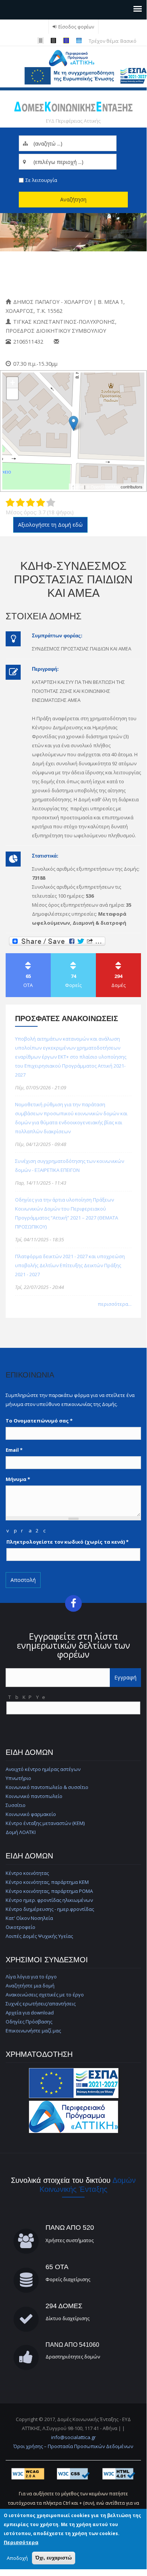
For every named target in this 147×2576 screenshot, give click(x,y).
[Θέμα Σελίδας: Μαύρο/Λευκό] (42, 41)
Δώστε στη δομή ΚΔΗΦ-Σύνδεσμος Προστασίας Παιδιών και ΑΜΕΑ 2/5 (20, 503)
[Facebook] (73, 1603)
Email (14, 1450)
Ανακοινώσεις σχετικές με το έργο (45, 1995)
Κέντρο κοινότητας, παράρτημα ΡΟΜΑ (49, 1891)
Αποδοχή (17, 2558)
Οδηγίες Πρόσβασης (29, 2022)
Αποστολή (23, 1580)
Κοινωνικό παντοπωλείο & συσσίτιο (47, 1787)
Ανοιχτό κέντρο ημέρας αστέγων (43, 1769)
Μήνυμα (18, 1479)
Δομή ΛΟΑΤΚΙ (21, 1832)
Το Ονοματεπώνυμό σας (39, 1421)
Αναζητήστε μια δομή (30, 1986)
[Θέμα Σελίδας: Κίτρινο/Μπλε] (67, 41)
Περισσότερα (21, 2542)
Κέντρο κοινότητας (27, 1873)
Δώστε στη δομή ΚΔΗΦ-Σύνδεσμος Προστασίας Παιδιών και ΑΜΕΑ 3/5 (30, 503)
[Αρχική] (73, 58)
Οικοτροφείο (20, 1927)
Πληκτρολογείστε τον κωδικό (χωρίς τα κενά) (67, 1542)
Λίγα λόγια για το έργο (31, 1977)
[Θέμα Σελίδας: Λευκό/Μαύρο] (55, 41)
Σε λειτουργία (41, 180)
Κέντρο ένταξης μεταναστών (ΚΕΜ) (45, 1823)
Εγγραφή (125, 1677)
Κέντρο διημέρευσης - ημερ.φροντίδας (50, 1909)
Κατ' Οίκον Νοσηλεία (29, 1918)
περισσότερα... (115, 1304)
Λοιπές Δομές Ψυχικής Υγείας (39, 1936)
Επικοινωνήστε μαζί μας (33, 2031)
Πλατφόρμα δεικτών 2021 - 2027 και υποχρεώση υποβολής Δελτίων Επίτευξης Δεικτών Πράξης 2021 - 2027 (70, 1265)
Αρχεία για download (30, 2013)
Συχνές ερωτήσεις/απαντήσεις (41, 2004)
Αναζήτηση (73, 199)
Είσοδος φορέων (76, 27)
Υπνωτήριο (18, 1778)
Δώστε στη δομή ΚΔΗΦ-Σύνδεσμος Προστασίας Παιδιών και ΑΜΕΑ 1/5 (10, 503)
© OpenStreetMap (104, 487)
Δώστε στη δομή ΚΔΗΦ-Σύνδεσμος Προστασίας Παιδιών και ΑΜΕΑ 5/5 (51, 503)
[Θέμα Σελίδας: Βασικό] (80, 41)
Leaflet (77, 487)
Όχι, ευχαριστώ (54, 2558)
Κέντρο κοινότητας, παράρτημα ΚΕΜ (47, 1882)
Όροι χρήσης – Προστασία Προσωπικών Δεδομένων (73, 2446)
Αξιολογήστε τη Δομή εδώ (50, 525)
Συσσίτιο (16, 1805)
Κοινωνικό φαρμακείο (31, 1814)
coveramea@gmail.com (90, 342)
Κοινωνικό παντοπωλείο (34, 1796)
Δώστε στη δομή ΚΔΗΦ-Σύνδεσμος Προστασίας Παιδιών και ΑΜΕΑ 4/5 (41, 503)
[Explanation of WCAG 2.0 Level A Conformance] (28, 2473)
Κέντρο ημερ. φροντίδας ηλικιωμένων (49, 1900)
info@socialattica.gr (73, 2437)
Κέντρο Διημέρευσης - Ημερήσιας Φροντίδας (53, 274)
